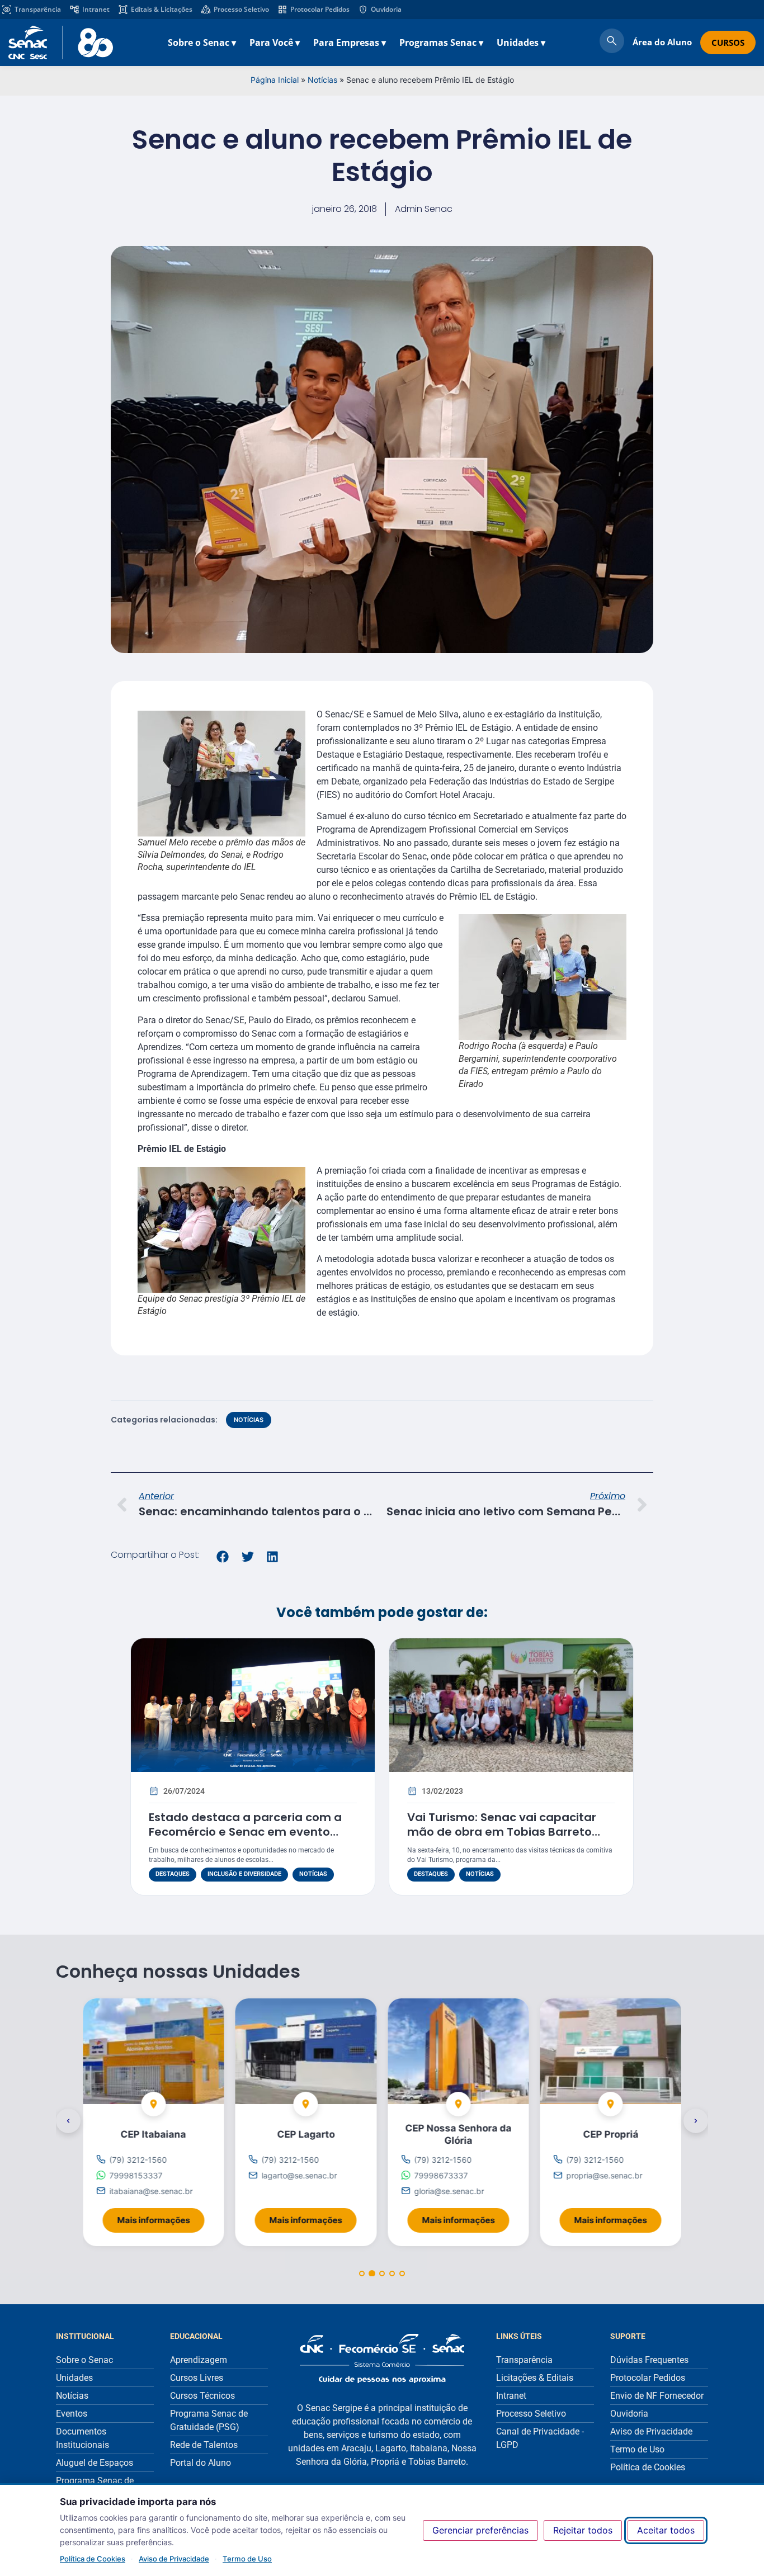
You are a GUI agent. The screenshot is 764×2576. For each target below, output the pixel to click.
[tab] (362, 2274)
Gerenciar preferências (480, 2530)
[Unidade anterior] (68, 2121)
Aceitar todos (666, 2530)
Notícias (322, 80)
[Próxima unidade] (696, 2121)
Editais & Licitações (162, 9)
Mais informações (161, 2217)
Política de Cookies (93, 2559)
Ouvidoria (386, 9)
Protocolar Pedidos (320, 9)
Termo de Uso (247, 2559)
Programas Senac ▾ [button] (441, 42)
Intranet (96, 9)
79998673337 (441, 2175)
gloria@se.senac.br (449, 2191)
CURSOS (728, 42)
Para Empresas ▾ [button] (350, 42)
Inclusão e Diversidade (244, 1874)
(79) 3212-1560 (138, 2159)
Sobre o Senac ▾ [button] (202, 42)
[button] (223, 1557)
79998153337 (136, 2175)
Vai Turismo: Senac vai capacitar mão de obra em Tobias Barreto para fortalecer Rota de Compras (504, 1832)
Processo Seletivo (241, 9)
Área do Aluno (662, 42)
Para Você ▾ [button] (275, 42)
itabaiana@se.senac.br (151, 2191)
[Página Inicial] (382, 2358)
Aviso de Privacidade (174, 2559)
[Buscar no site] (612, 42)
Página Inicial (275, 80)
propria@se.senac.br (605, 2175)
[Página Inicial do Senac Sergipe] (61, 42)
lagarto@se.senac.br (300, 2175)
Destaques (173, 1874)
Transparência (38, 9)
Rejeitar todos (583, 2530)
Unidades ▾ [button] (521, 42)
